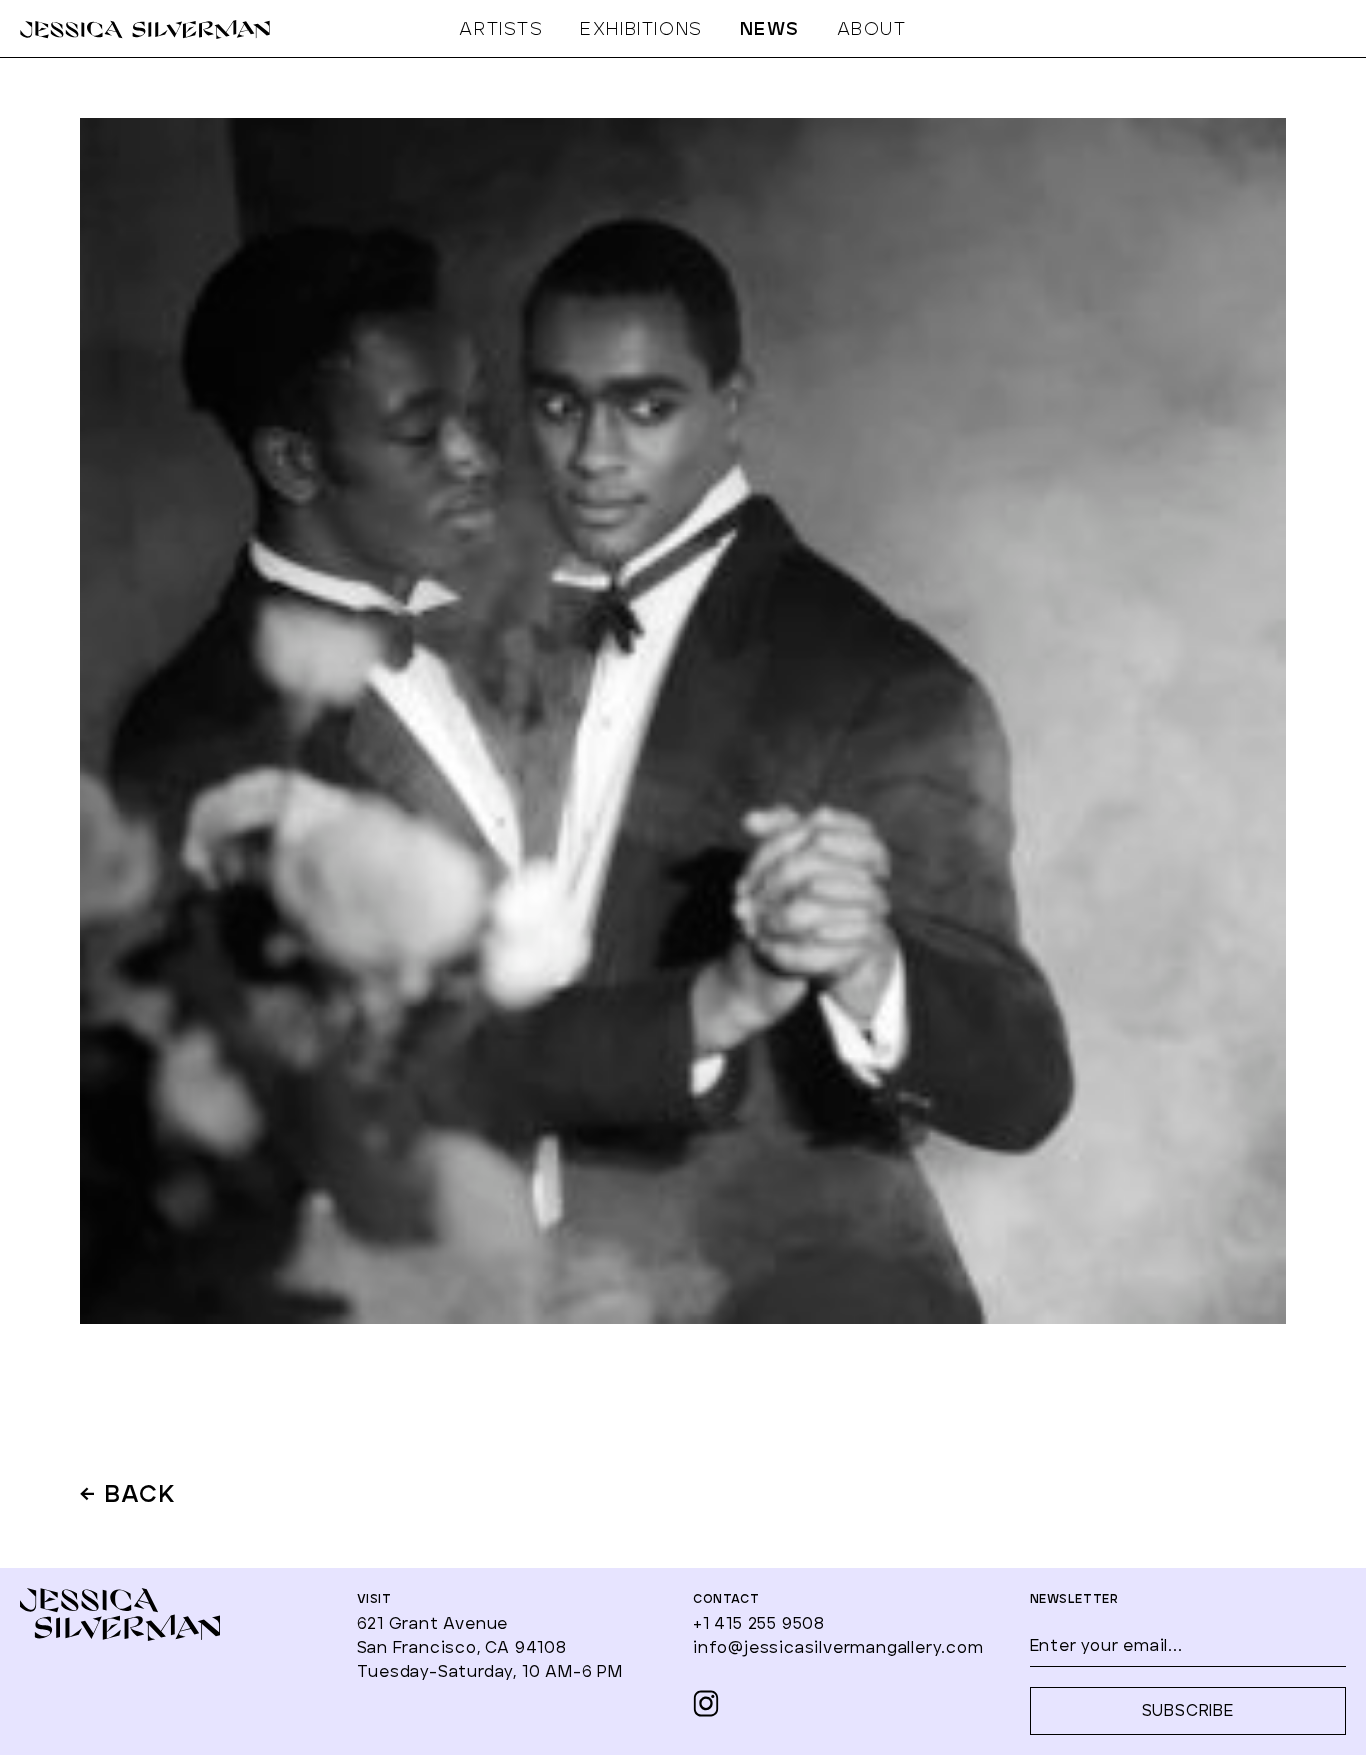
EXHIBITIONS (641, 30)
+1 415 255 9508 (759, 1624)
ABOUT (872, 30)
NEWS (770, 30)
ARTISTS (501, 30)
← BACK (128, 1496)
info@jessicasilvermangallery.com (838, 1648)
